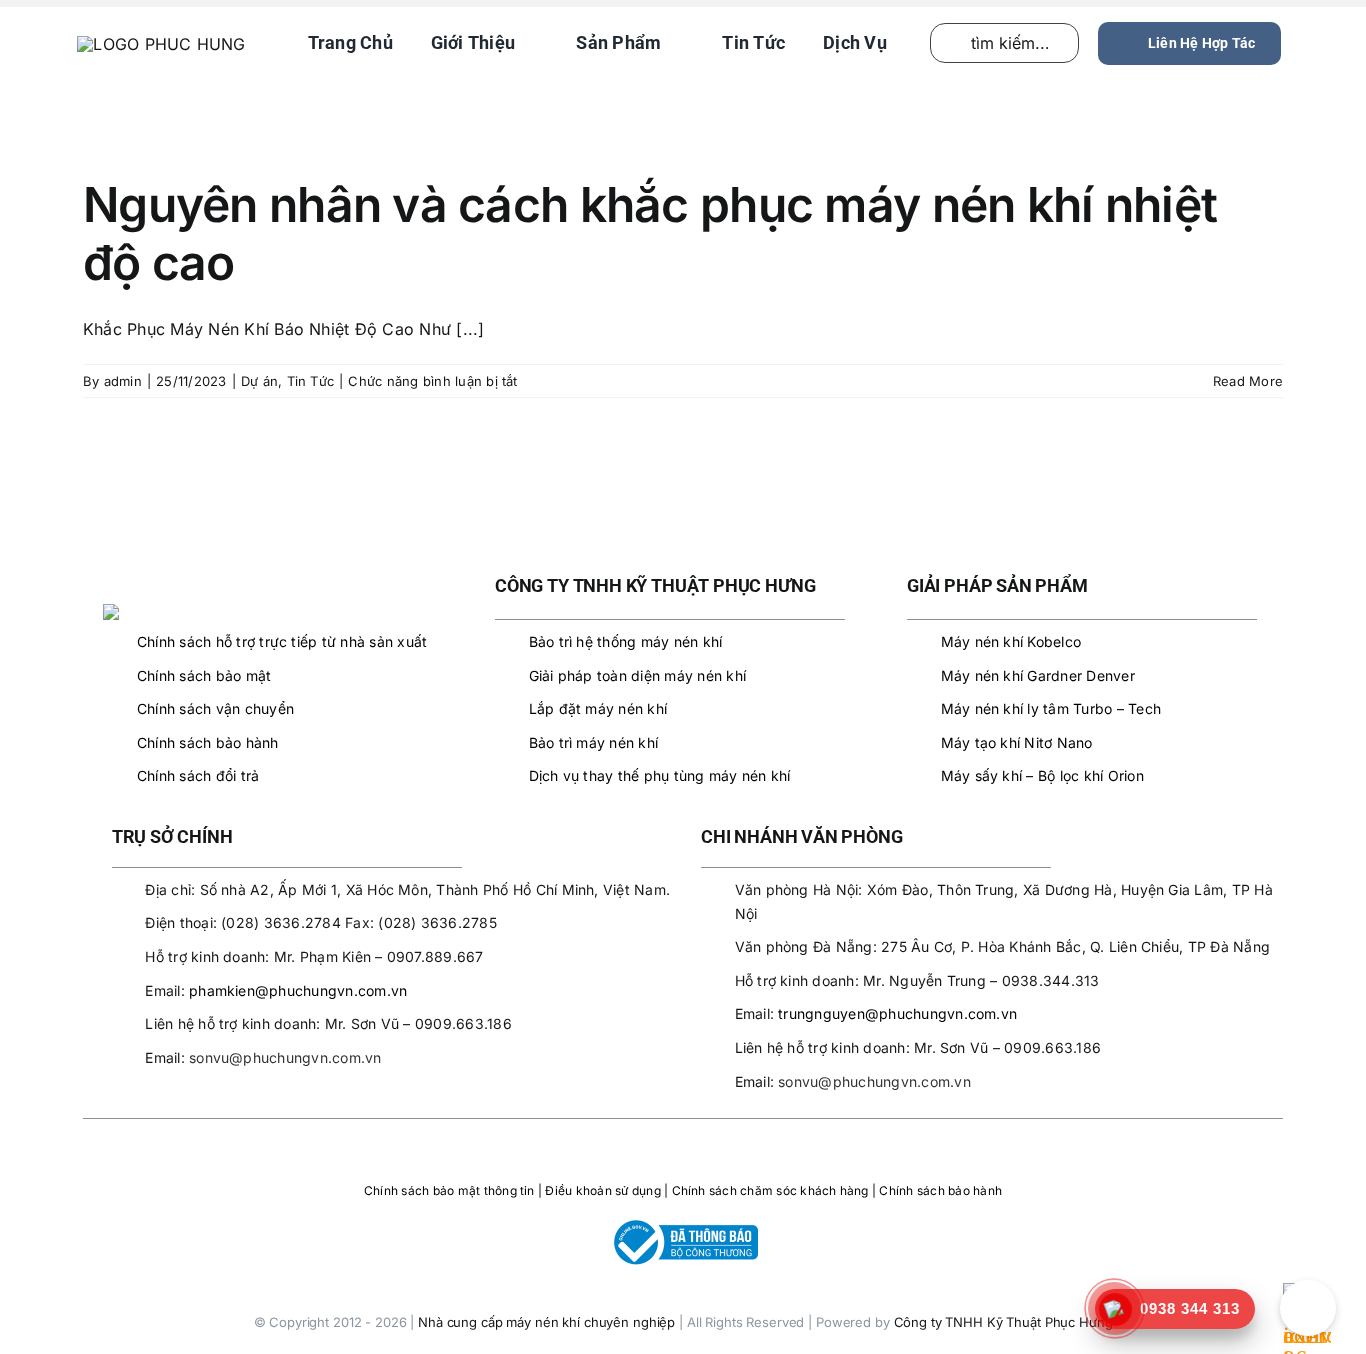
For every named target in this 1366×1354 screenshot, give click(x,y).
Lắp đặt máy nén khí (598, 708)
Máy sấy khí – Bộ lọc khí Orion (1042, 775)
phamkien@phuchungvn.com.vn (298, 990)
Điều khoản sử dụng (602, 1190)
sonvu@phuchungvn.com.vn (285, 1057)
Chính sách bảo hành (208, 742)
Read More (1248, 381)
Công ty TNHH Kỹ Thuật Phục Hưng (1003, 1322)
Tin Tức (311, 381)
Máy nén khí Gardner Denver (1038, 675)
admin (123, 381)
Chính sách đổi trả (198, 775)
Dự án (259, 381)
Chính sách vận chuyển (215, 708)
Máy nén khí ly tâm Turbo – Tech (1051, 708)
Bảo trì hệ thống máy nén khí (626, 641)
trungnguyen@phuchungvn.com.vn (897, 1013)
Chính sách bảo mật (204, 675)
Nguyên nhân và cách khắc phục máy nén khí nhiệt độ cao (650, 233)
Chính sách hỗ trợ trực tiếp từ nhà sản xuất (282, 641)
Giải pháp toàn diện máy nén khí (637, 675)
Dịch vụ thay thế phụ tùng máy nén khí (660, 775)
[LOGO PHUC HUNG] (187, 612)
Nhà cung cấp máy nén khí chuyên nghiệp (546, 1322)
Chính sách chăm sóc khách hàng (770, 1190)
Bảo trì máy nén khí (594, 742)
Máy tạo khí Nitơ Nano (1017, 742)
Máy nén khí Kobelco (1011, 641)
